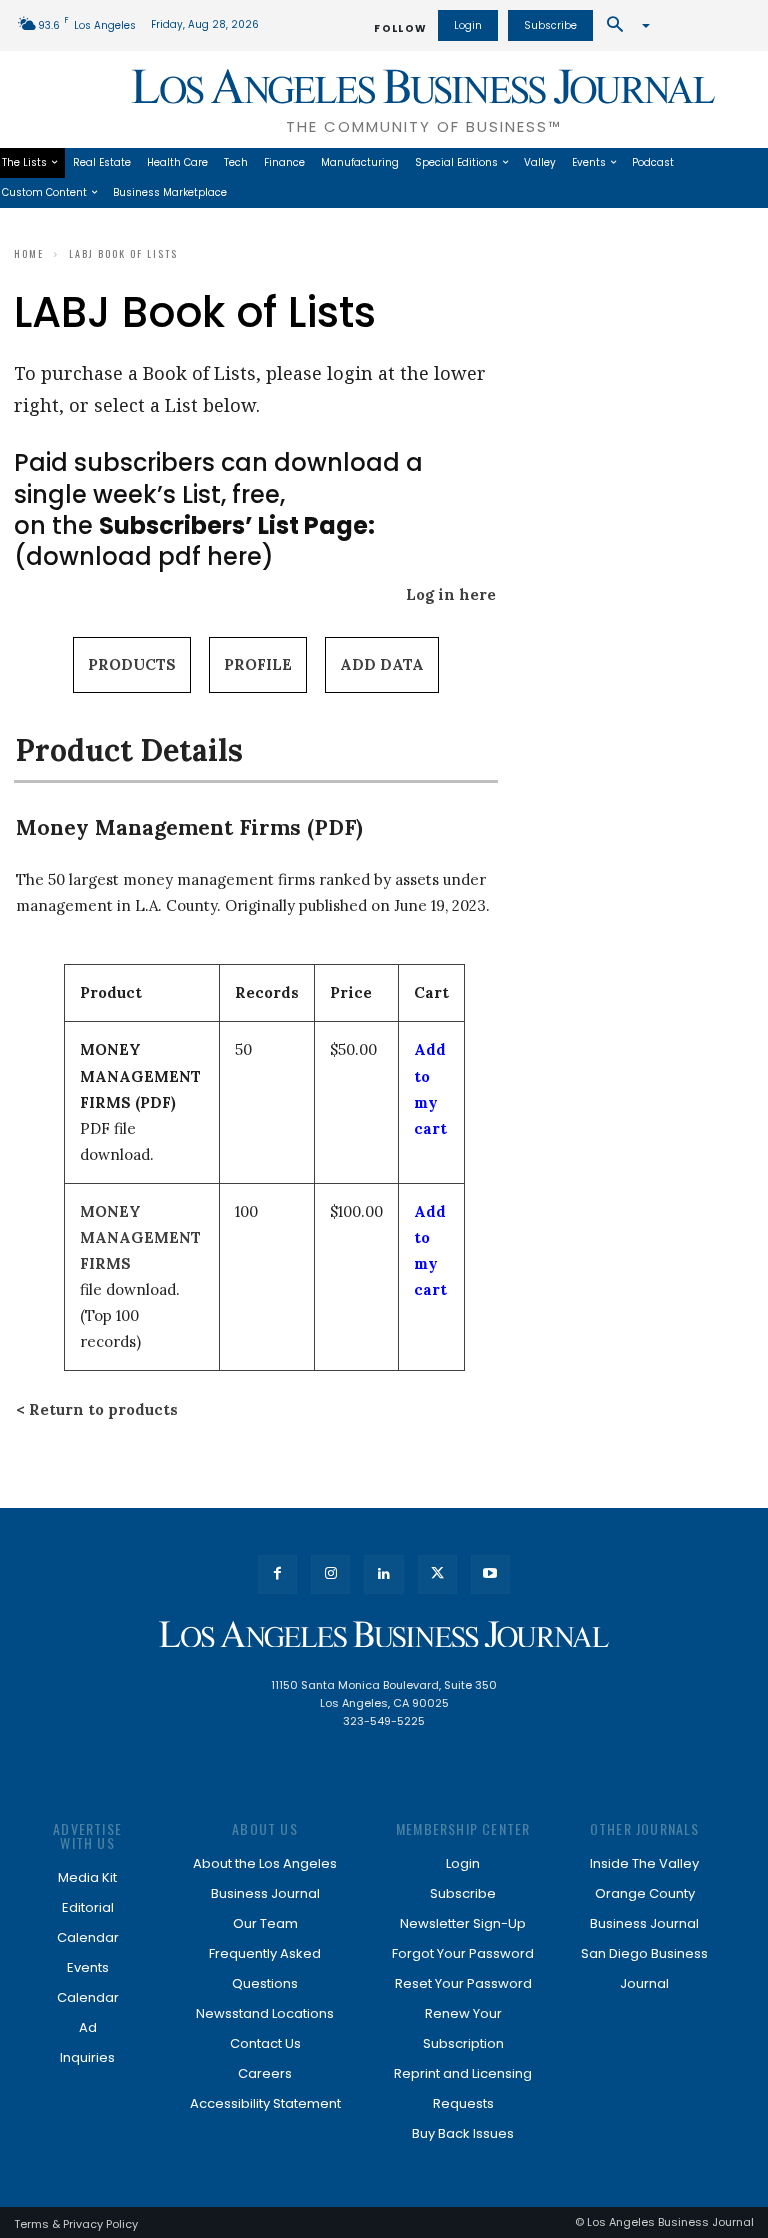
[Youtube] (490, 1574)
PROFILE (258, 664)
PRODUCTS (132, 664)
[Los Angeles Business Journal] (384, 1634)
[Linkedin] (383, 1574)
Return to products (103, 1409)
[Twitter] (437, 1574)
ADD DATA (382, 664)
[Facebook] (277, 1574)
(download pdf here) (194, 541)
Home (29, 253)
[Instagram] (330, 1574)
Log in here (451, 594)
